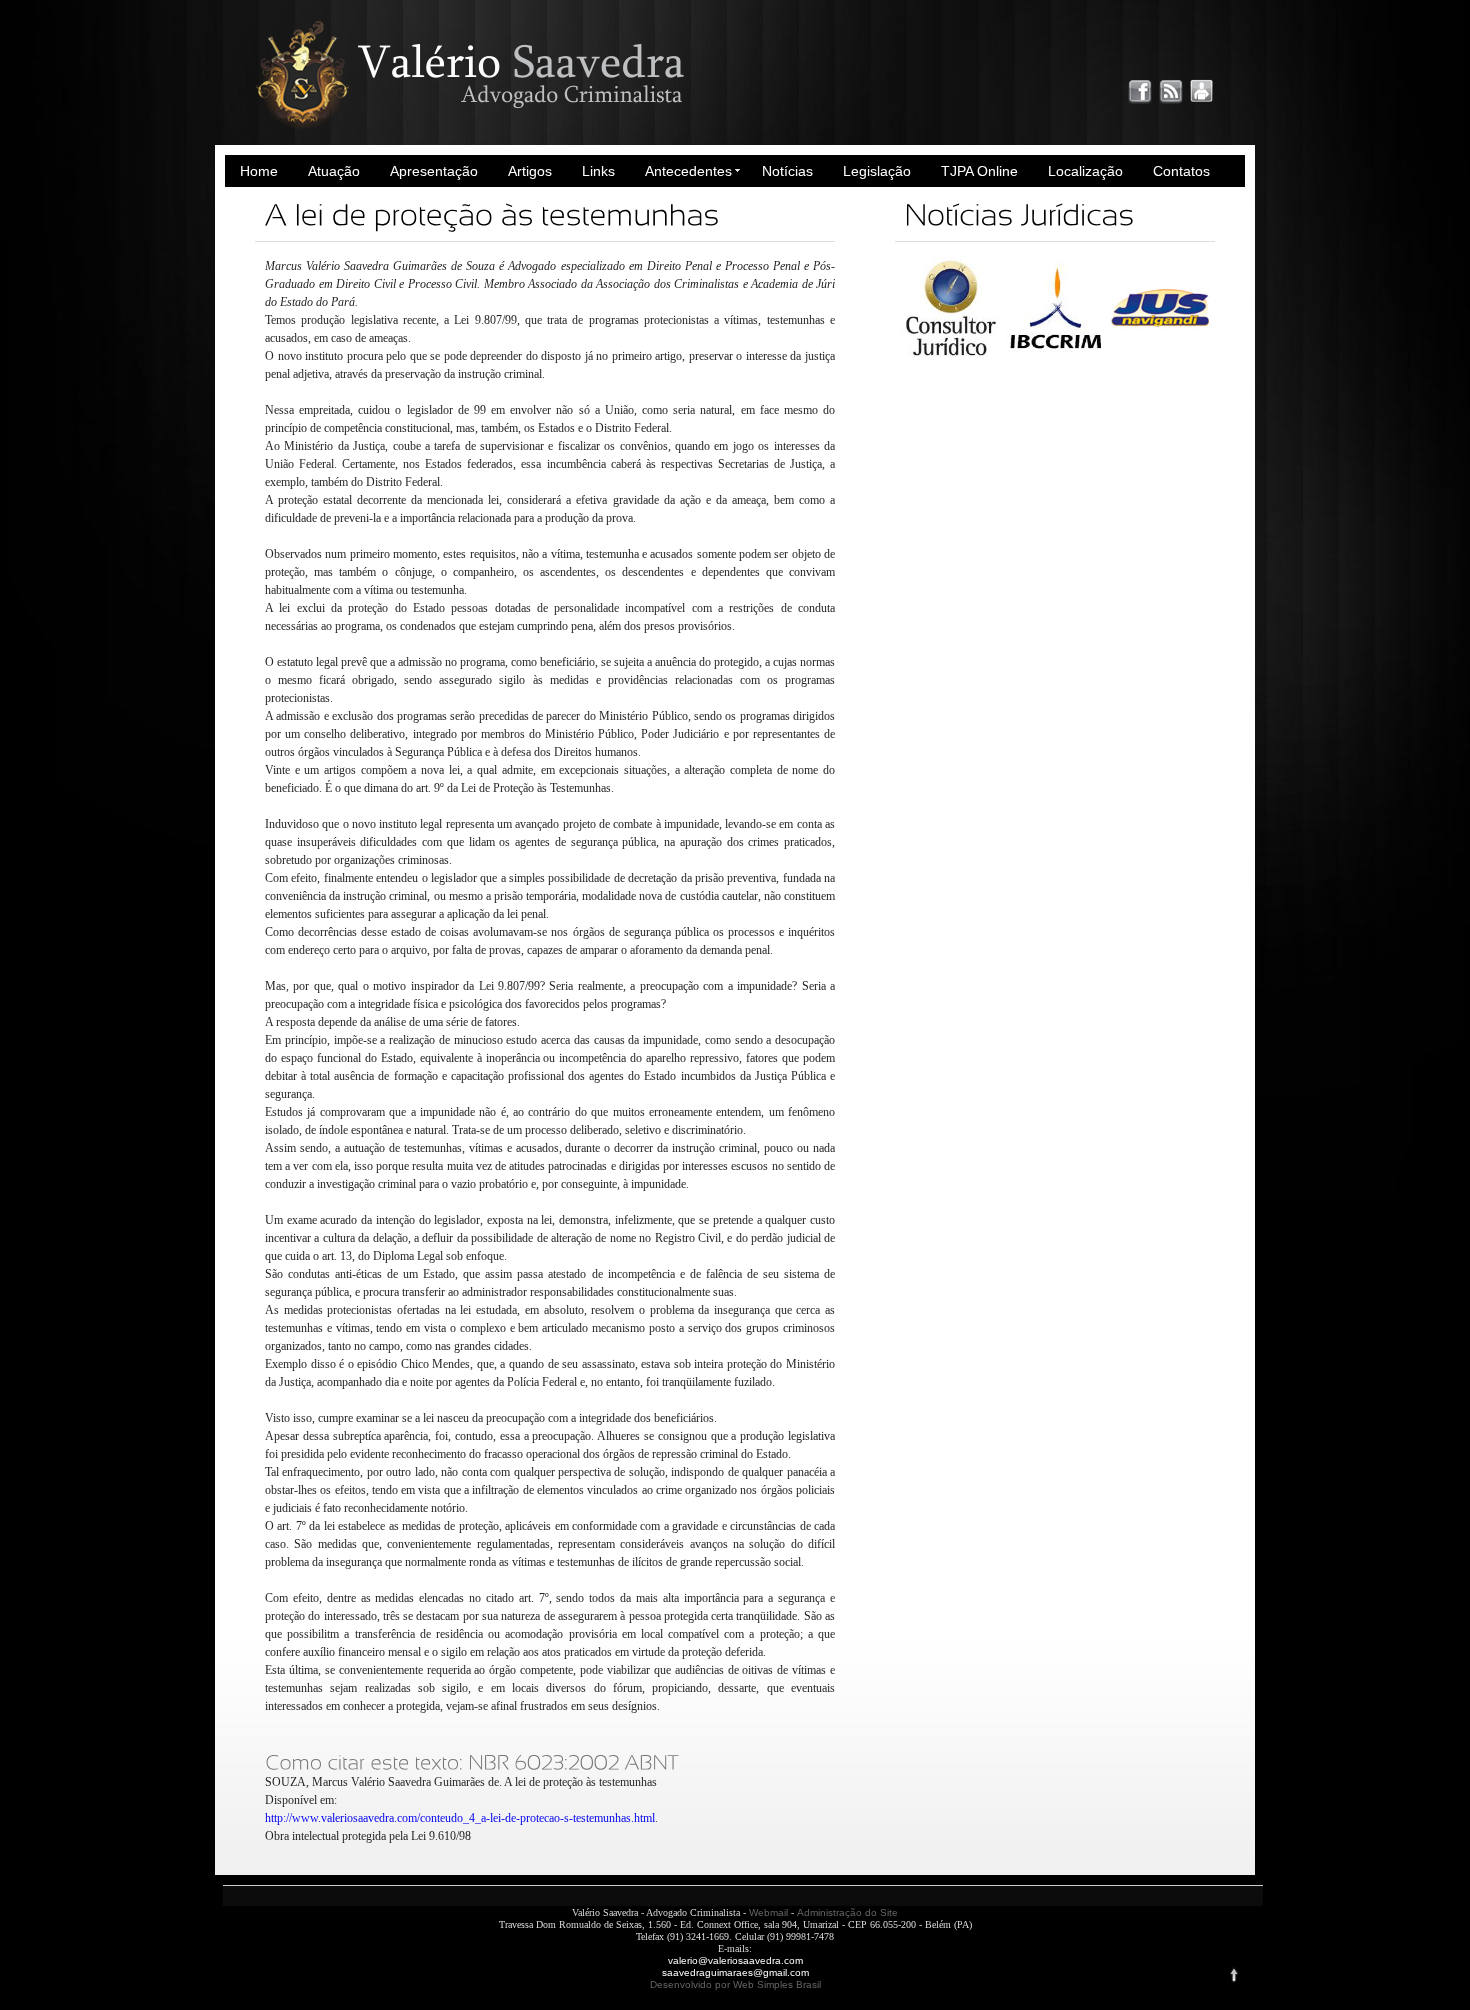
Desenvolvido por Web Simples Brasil (735, 1984)
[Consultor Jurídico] (950, 353)
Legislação (877, 171)
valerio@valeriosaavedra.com (735, 1960)
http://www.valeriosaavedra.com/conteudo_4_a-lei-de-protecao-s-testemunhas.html (460, 1818)
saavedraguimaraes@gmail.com (735, 1972)
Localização (1085, 171)
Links (598, 171)
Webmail (768, 1912)
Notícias (787, 171)
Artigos (530, 171)
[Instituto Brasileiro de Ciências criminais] (1055, 353)
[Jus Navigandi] (1160, 353)
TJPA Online (979, 171)
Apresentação (434, 171)
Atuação (334, 171)
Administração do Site (847, 1912)
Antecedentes (688, 171)
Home (259, 171)
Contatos (1181, 171)
